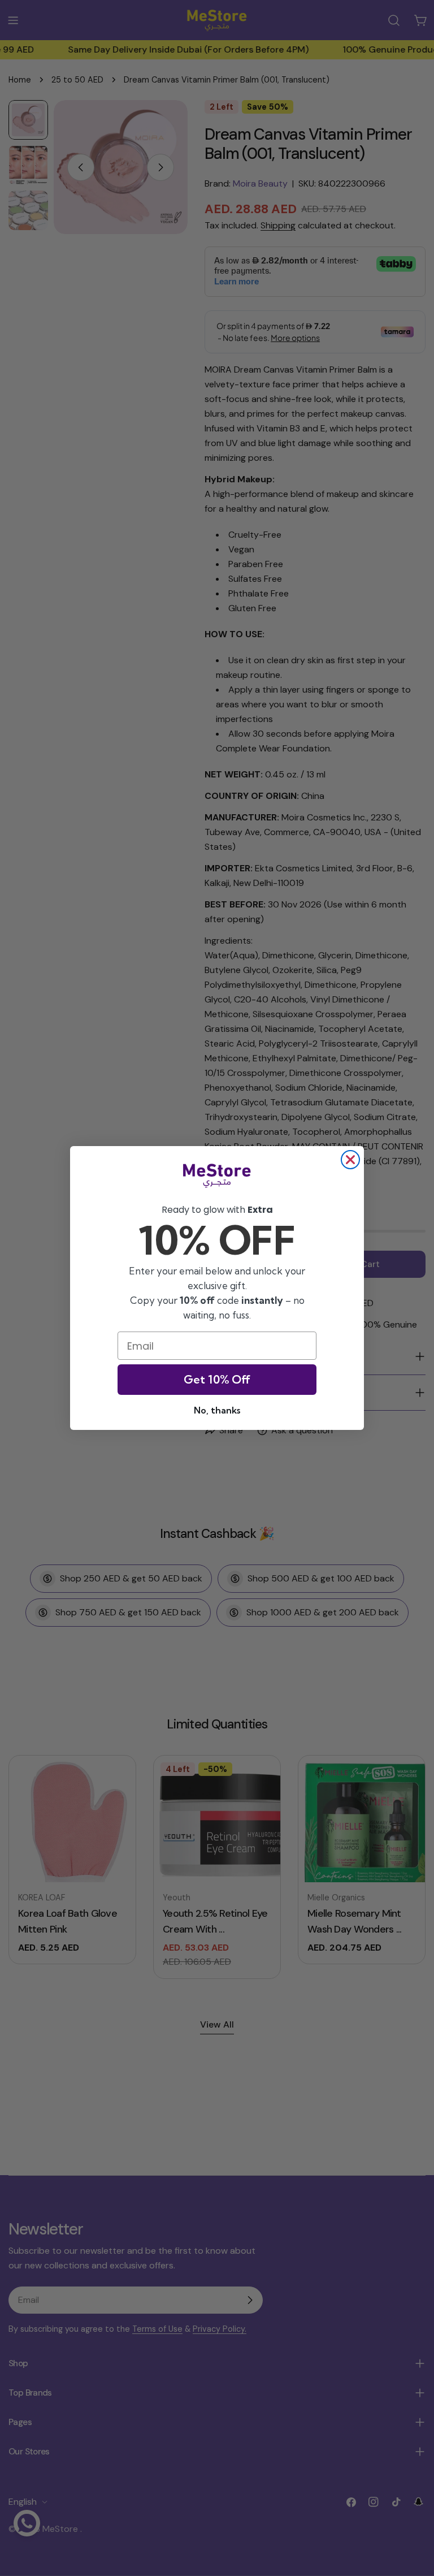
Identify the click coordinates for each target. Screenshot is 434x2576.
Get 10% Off (217, 1379)
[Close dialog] (350, 1160)
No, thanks (217, 1410)
